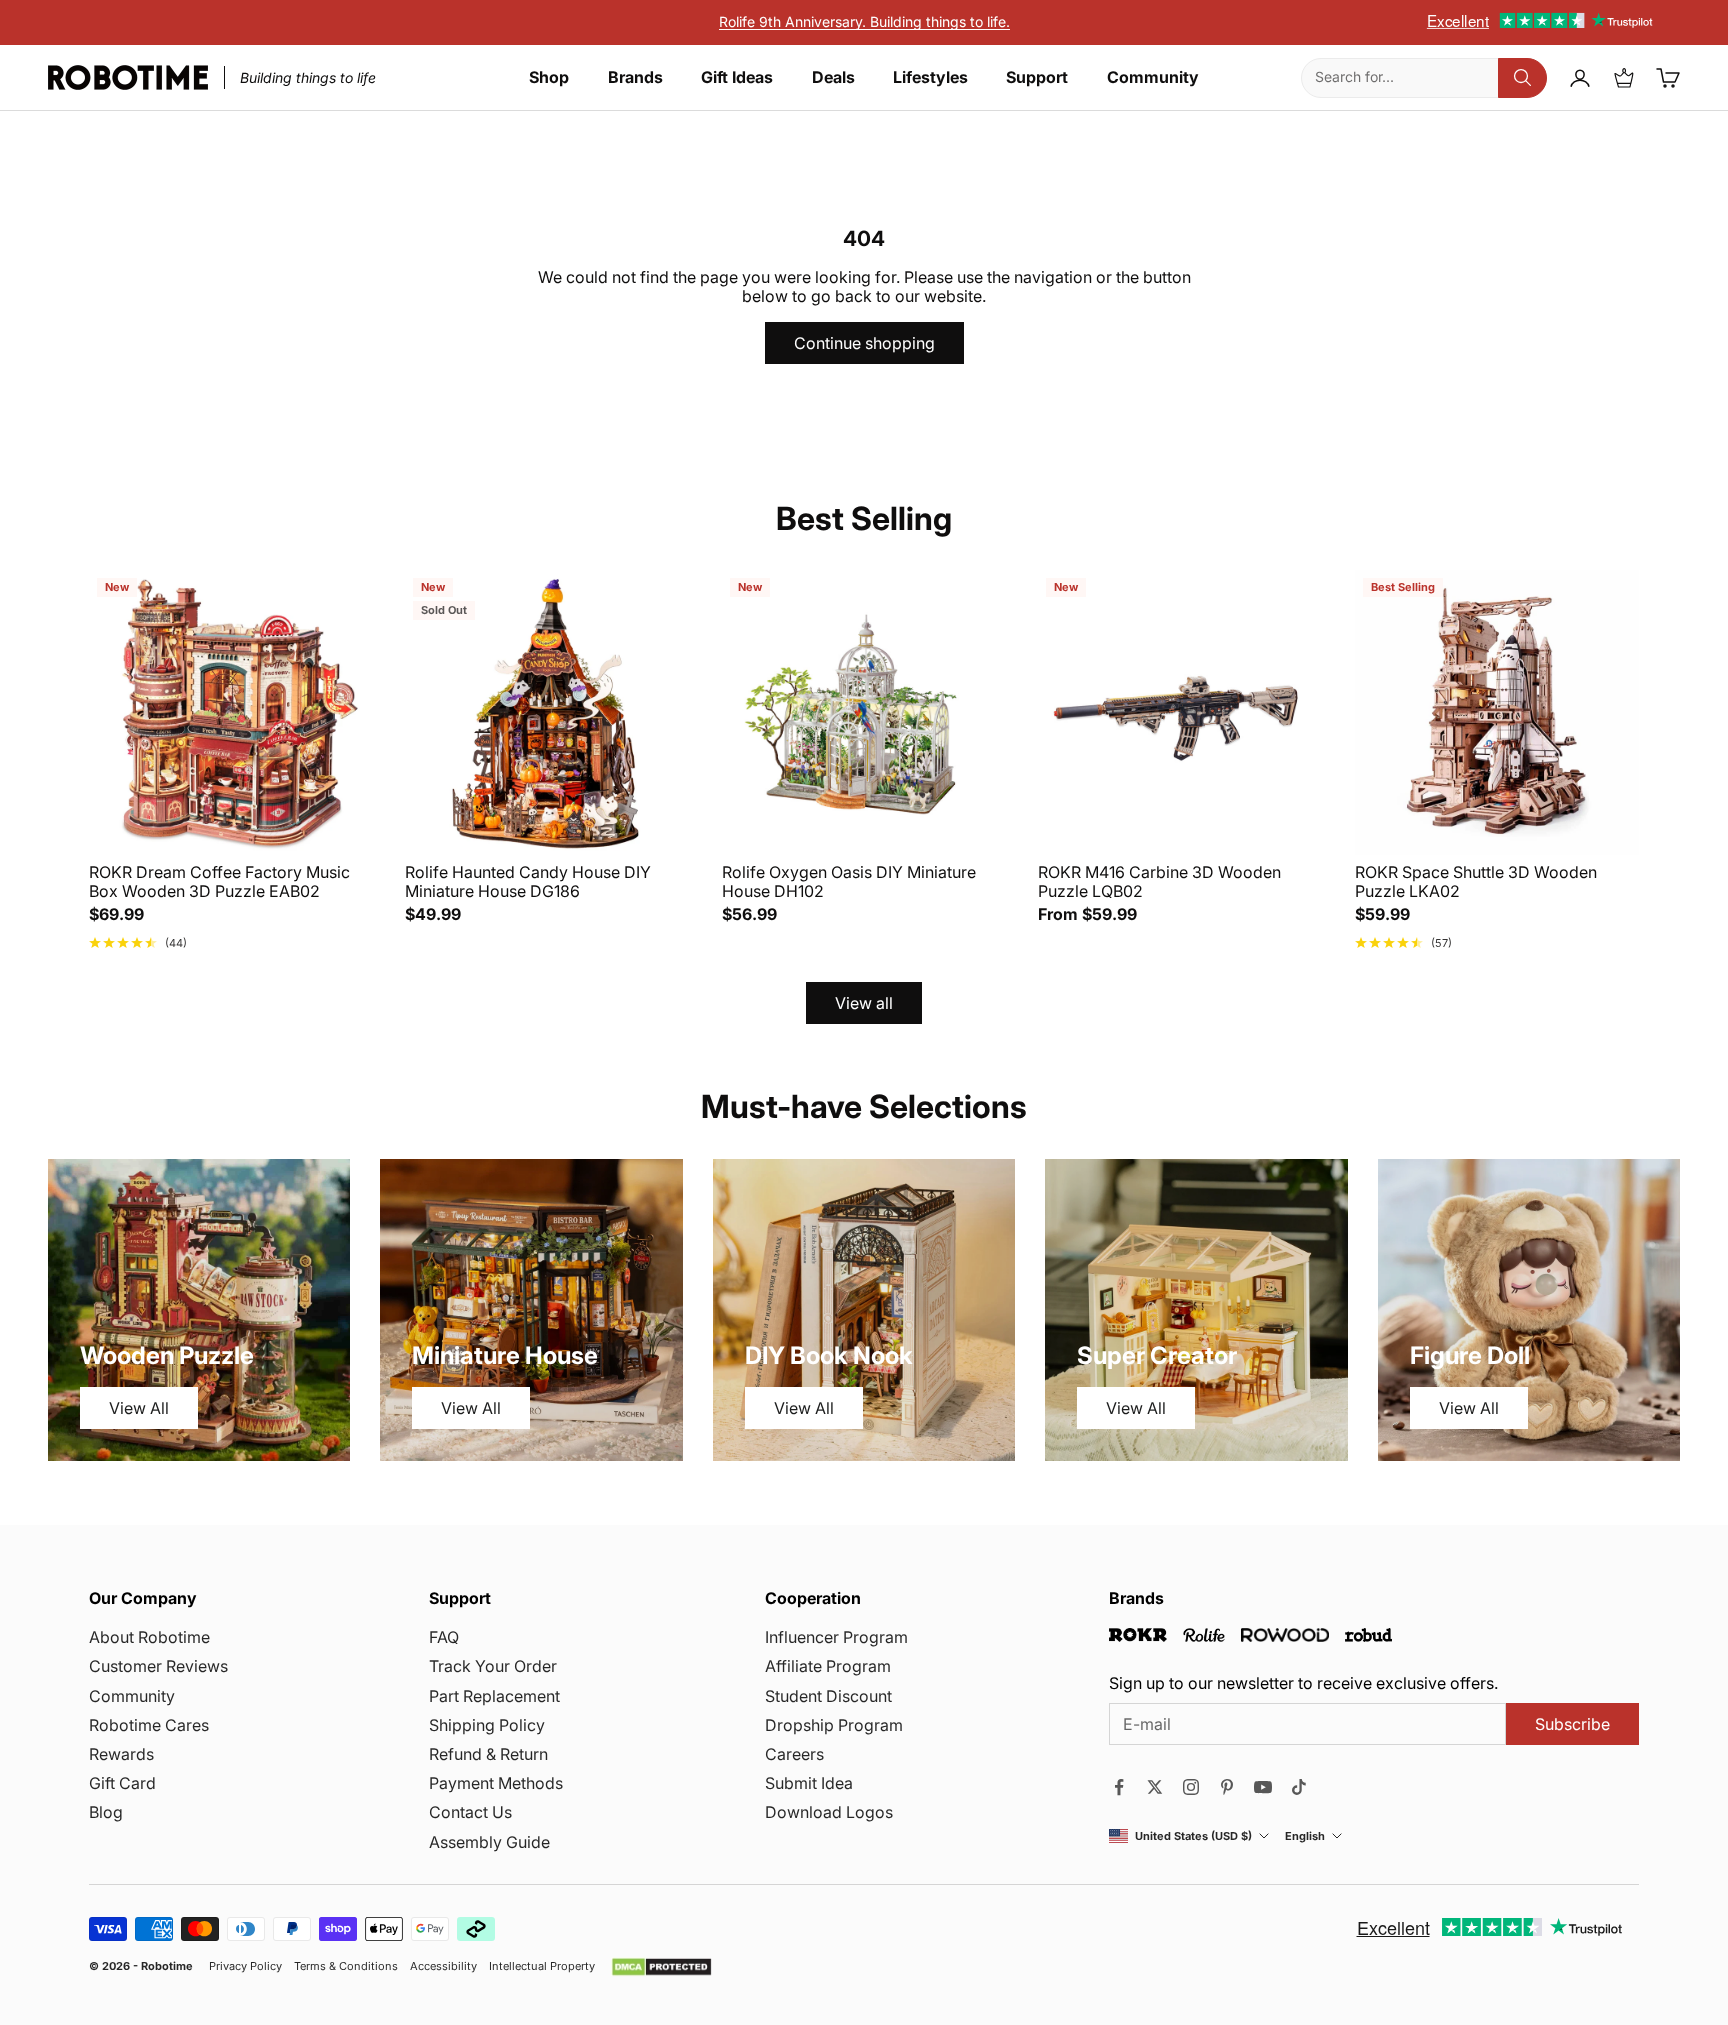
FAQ (444, 1637)
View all (864, 1003)
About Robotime (149, 1637)
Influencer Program (836, 1637)
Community (1153, 77)
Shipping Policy (487, 1725)
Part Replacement (494, 1696)
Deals (833, 77)
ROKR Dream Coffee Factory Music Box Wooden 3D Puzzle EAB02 (219, 882)
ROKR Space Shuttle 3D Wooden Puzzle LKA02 (1476, 882)
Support (1037, 77)
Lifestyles (930, 77)
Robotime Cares (149, 1725)
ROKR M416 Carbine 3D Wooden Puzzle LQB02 (1159, 882)
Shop (549, 77)
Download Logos (829, 1812)
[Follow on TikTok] (1299, 1787)
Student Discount (828, 1696)
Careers (794, 1754)
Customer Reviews (158, 1666)
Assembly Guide (489, 1842)
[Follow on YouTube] (1263, 1787)
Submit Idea (809, 1783)
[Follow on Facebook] (1119, 1787)
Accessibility (443, 1966)
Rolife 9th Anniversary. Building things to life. (864, 21)
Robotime (167, 1966)
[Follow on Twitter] (1155, 1787)
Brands (635, 77)
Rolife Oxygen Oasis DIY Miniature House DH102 (849, 882)
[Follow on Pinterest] (1227, 1787)
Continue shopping (864, 343)
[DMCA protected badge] (661, 1967)
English (1305, 1836)
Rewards (121, 1754)
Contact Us (470, 1812)
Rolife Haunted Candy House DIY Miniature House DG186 (528, 882)
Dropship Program (834, 1725)
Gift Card (122, 1783)
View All (139, 1408)
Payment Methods (496, 1783)
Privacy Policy (245, 1966)
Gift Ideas (737, 77)
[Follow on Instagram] (1191, 1787)
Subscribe (1572, 1724)
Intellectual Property (542, 1966)
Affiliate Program (828, 1666)
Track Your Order (493, 1666)
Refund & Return (488, 1754)
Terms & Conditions (346, 1966)
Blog (106, 1812)
